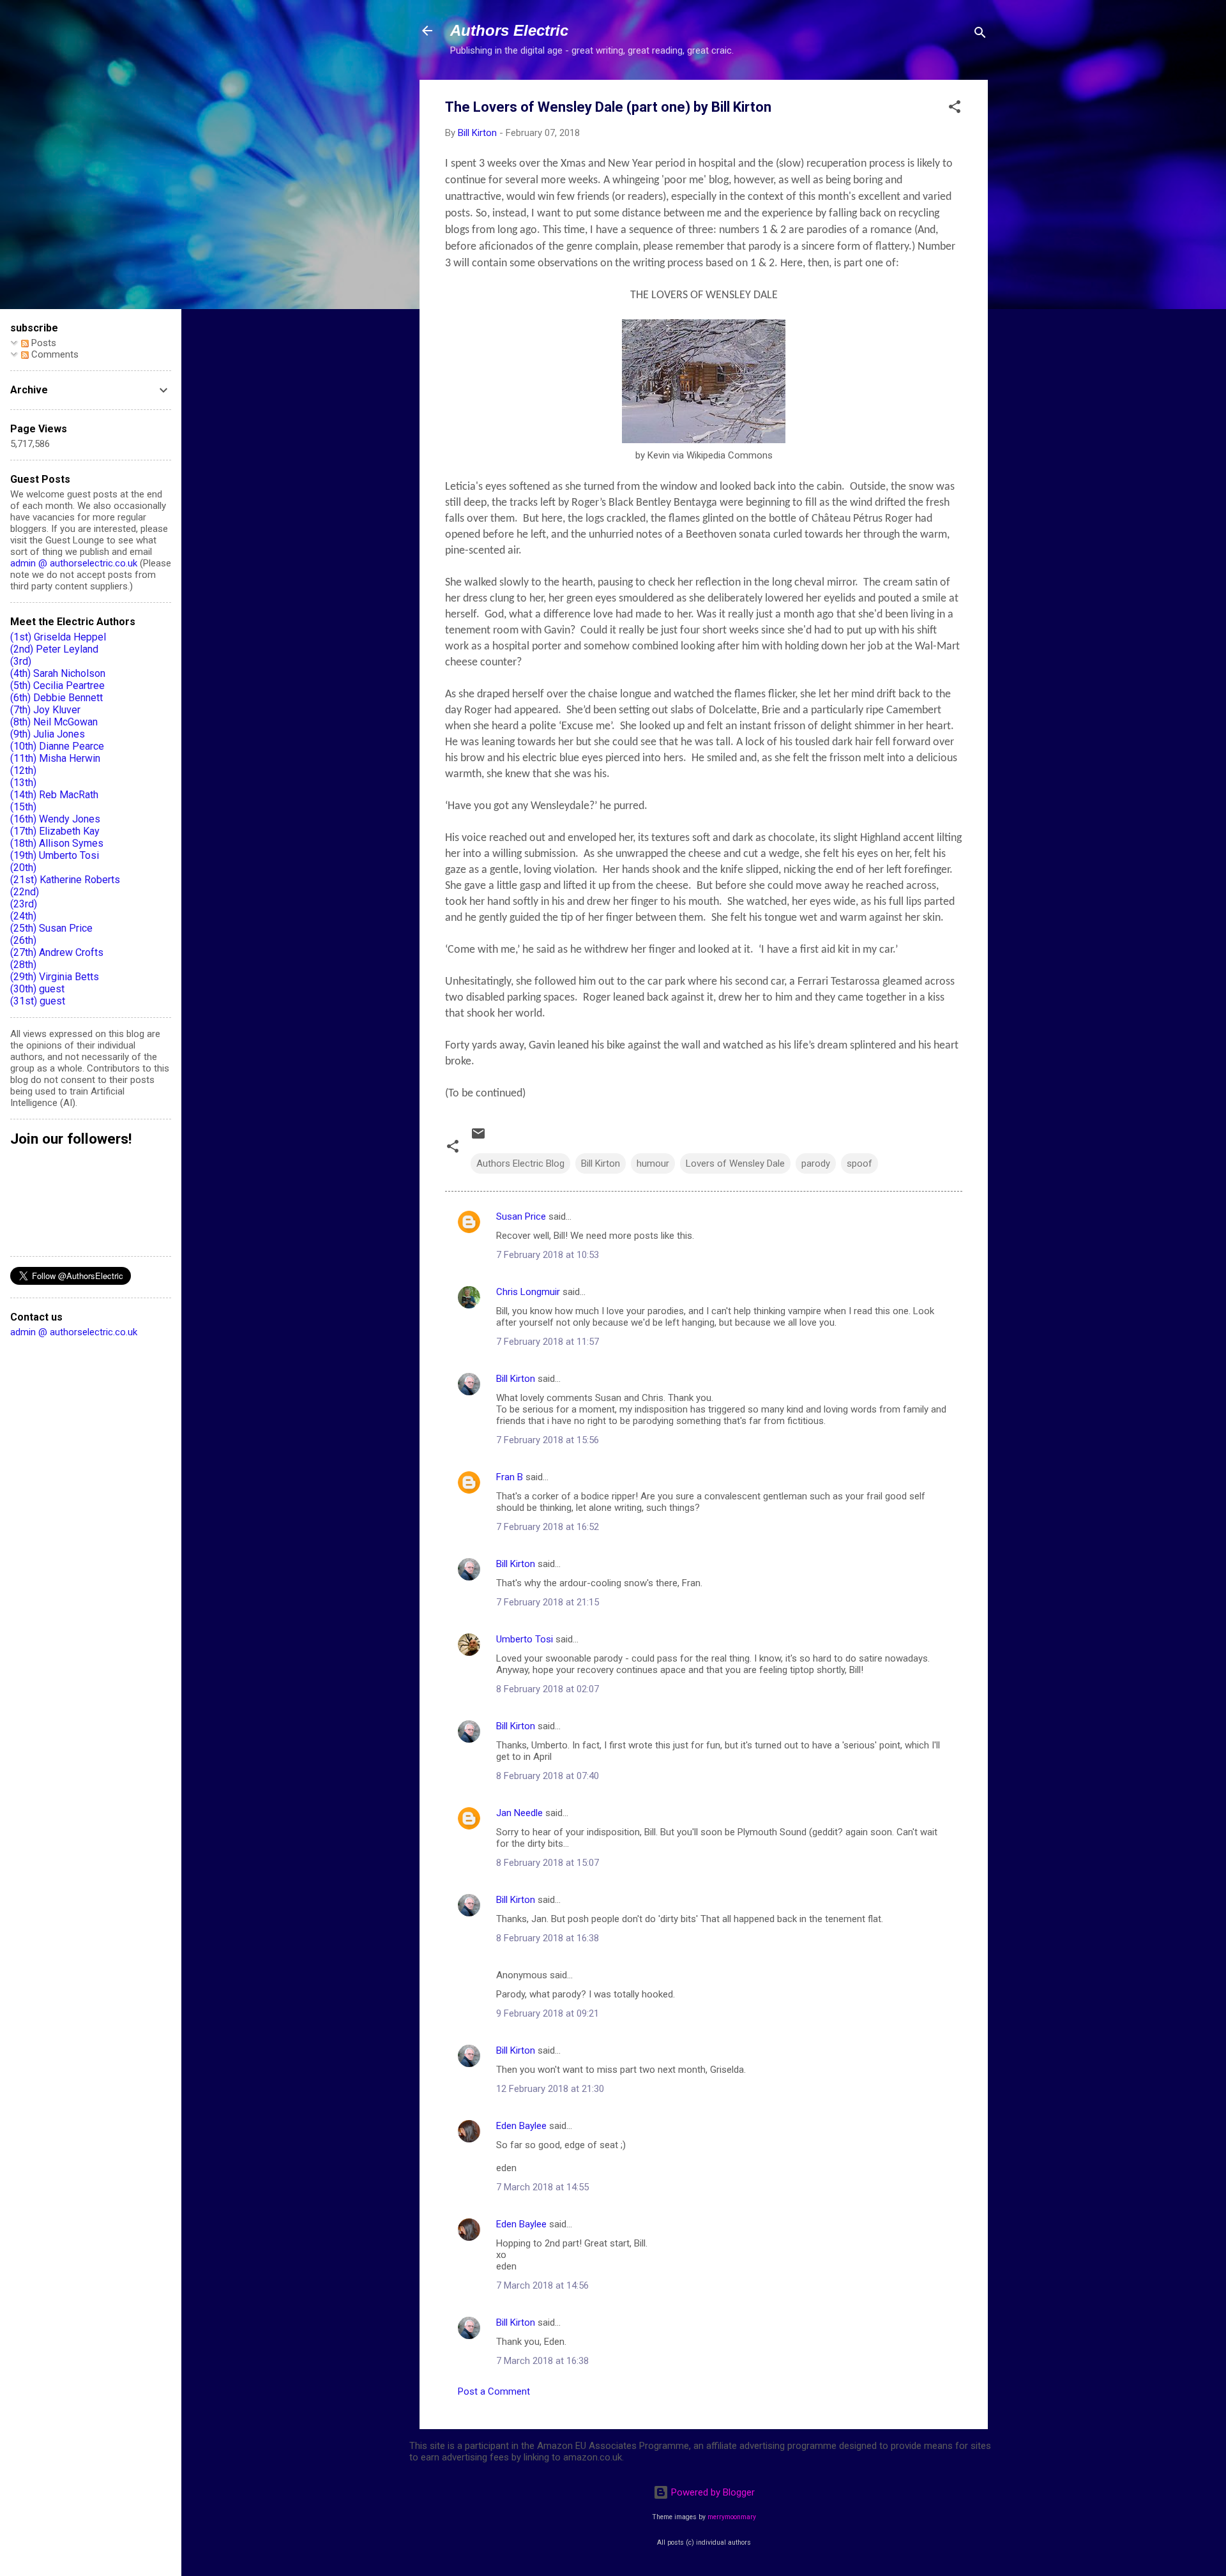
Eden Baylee (521, 2126)
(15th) (23, 807)
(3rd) (21, 661)
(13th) (23, 783)
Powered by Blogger (712, 2492)
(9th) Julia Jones (48, 734)
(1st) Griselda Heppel (58, 637)
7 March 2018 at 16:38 (542, 2361)
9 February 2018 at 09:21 (548, 2013)
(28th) (23, 965)
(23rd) (24, 904)
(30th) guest (37, 989)
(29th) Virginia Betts (55, 977)
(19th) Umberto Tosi (55, 855)
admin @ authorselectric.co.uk (74, 563)
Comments (54, 354)
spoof (859, 1163)
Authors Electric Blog (520, 1163)
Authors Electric (509, 30)
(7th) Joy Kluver (45, 710)
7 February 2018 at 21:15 (548, 1602)
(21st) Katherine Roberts (65, 880)
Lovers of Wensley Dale (735, 1163)
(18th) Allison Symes (57, 843)
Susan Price (521, 1216)
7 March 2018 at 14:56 (542, 2285)
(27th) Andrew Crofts (57, 952)
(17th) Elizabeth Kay (55, 831)
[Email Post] (478, 1138)
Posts (42, 343)
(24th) (23, 916)
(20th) (23, 868)
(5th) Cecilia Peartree (57, 686)
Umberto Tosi (525, 1639)
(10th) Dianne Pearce (57, 746)
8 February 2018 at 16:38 (548, 1938)
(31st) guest (38, 1001)
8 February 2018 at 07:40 (548, 1776)
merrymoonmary (732, 2517)
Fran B (510, 1477)
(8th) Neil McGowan (54, 722)
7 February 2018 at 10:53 (548, 1255)
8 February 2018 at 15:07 (548, 1863)
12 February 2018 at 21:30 (550, 2089)
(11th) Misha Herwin (55, 758)
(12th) (23, 770)
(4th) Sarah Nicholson (58, 673)
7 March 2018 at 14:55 (542, 2187)
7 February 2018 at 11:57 (548, 1342)
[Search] (980, 35)
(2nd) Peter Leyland (54, 649)
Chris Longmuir (528, 1292)
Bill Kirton (601, 1163)
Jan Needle (519, 1813)
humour (653, 1163)
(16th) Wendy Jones (55, 819)
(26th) (23, 940)
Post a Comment (494, 2391)
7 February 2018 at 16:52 (548, 1527)
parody (816, 1163)
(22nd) (25, 892)
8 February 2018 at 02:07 (548, 1689)
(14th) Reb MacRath (54, 795)
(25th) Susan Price (51, 928)
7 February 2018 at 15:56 (548, 1440)
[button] (955, 109)
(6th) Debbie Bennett (57, 698)
